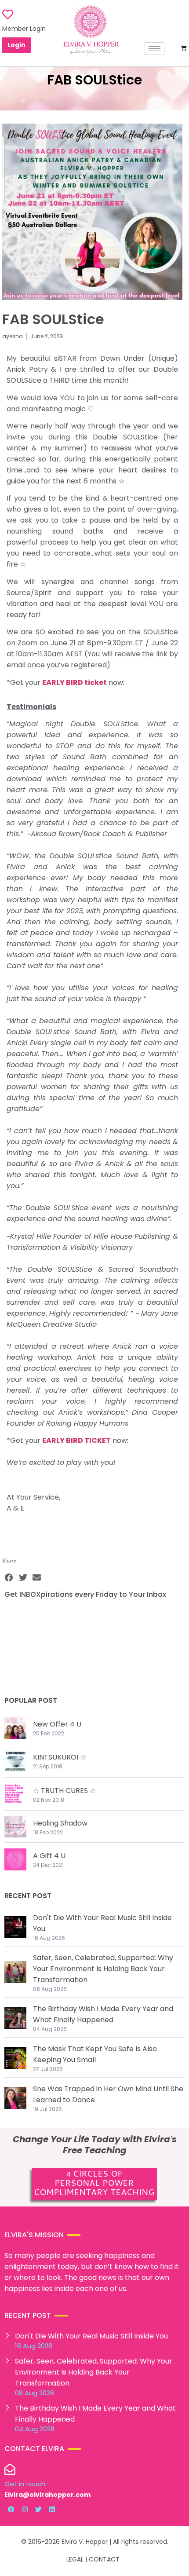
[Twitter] (38, 2509)
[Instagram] (25, 2509)
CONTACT (104, 2559)
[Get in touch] (10, 2469)
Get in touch (25, 2484)
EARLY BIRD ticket (75, 682)
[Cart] (184, 48)
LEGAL (75, 2559)
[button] (9, 1578)
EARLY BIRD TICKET (76, 1440)
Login (16, 45)
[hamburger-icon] (154, 49)
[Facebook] (11, 2509)
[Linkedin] (52, 2509)
